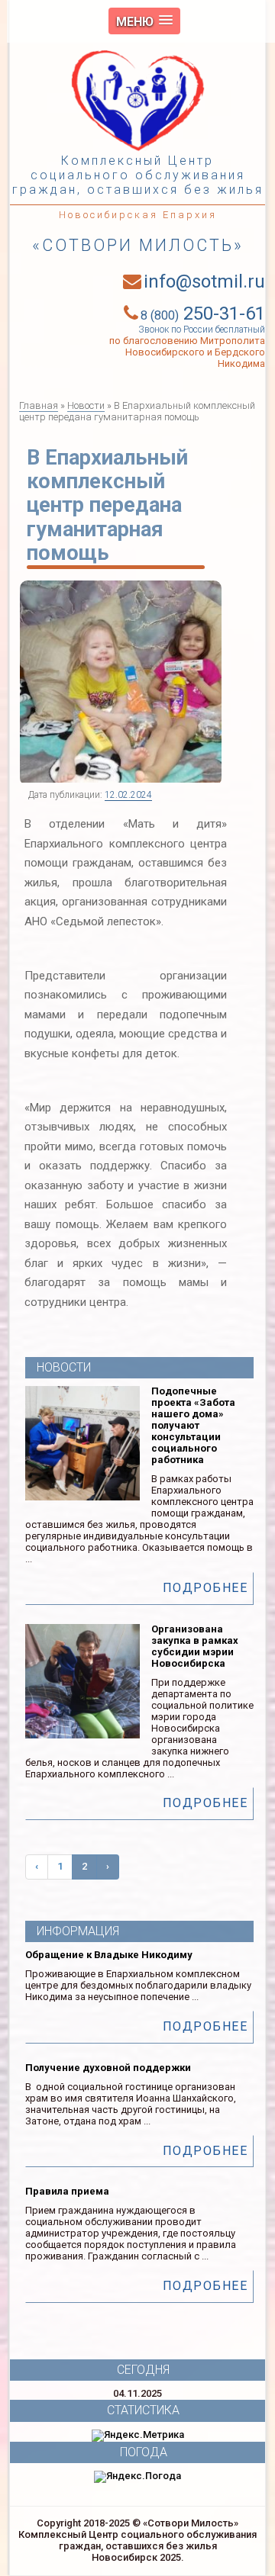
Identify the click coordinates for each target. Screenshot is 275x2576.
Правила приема (67, 2191)
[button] (144, 21)
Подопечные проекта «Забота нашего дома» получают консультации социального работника (193, 1425)
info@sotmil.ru (204, 281)
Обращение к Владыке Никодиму (109, 1955)
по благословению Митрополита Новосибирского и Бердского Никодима (187, 352)
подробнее (205, 1588)
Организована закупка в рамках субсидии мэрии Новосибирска (195, 1646)
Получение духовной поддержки (108, 2068)
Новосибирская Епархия (138, 215)
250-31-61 (203, 314)
